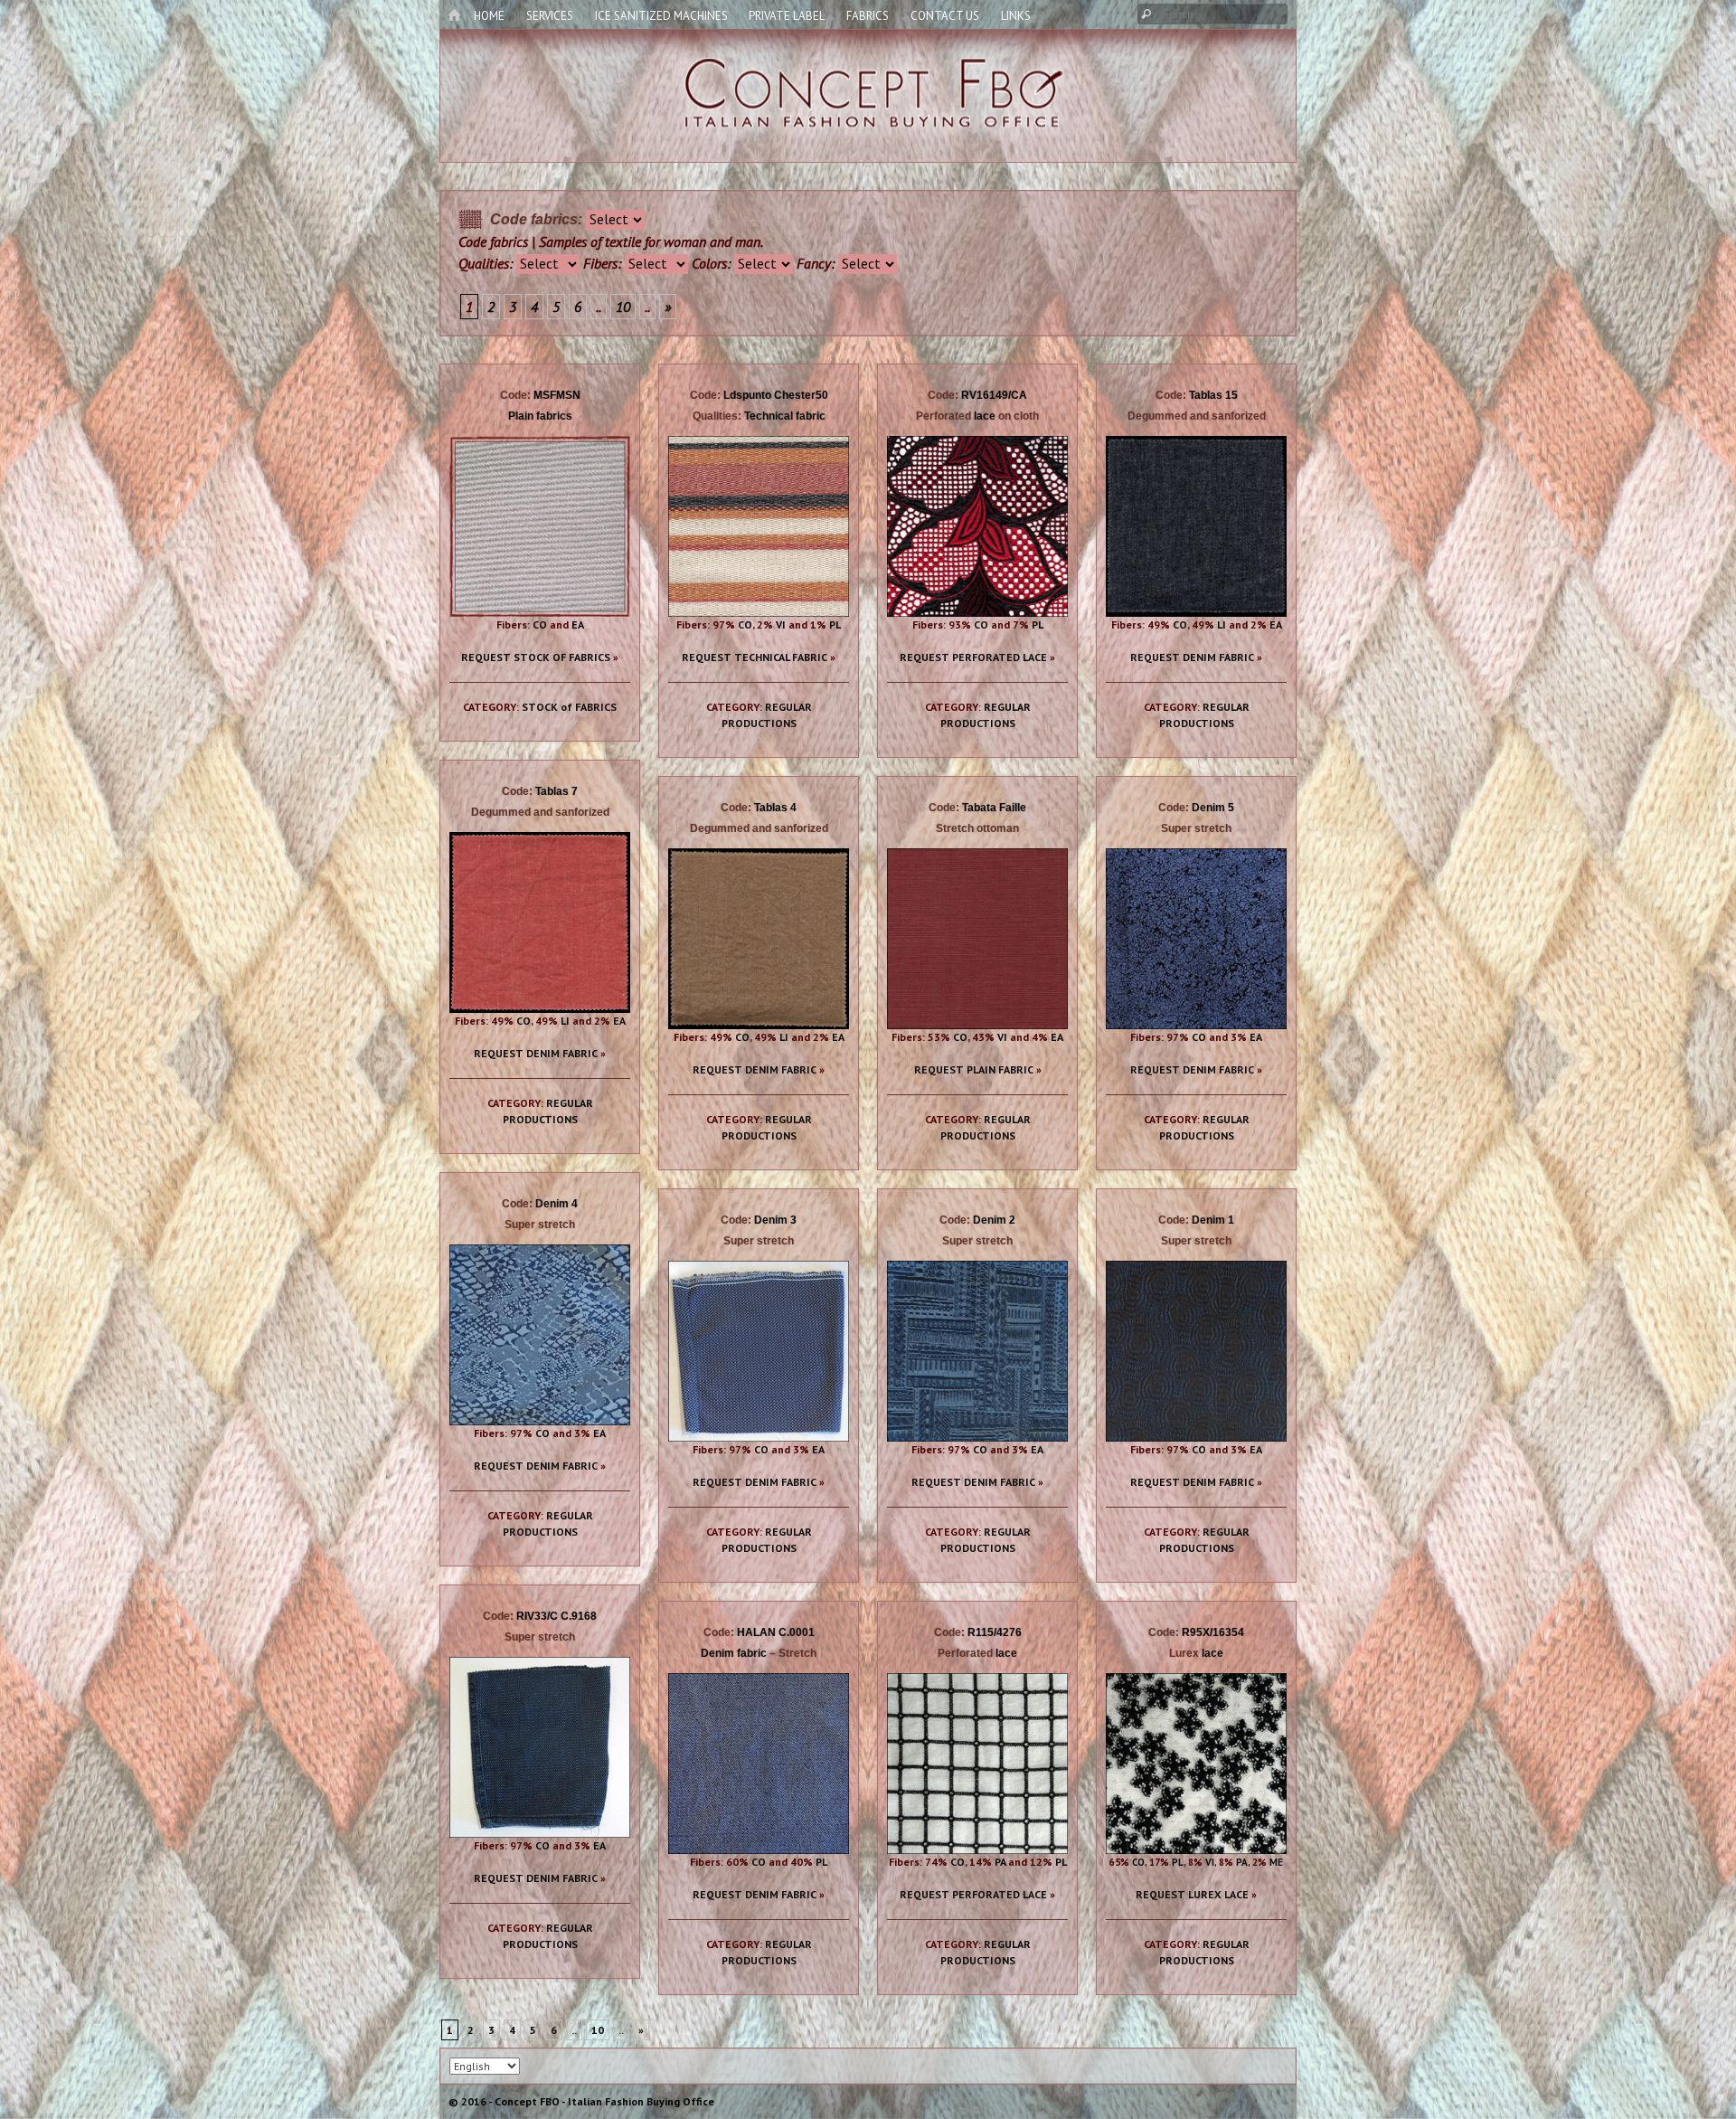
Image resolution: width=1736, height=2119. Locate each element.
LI (1222, 624)
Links (1016, 16)
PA (1000, 1862)
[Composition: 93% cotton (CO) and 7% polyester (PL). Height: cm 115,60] (977, 526)
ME (1276, 1862)
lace (985, 416)
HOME (489, 16)
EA (578, 624)
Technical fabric (785, 416)
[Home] (454, 16)
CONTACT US (945, 16)
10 (623, 307)
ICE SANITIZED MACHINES (661, 16)
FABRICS (868, 16)
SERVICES (550, 16)
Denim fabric (734, 1653)
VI (781, 624)
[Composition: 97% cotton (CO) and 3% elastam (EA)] (540, 526)
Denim (1208, 808)
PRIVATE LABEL (787, 16)
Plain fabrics (540, 416)
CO (540, 624)
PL (835, 624)
